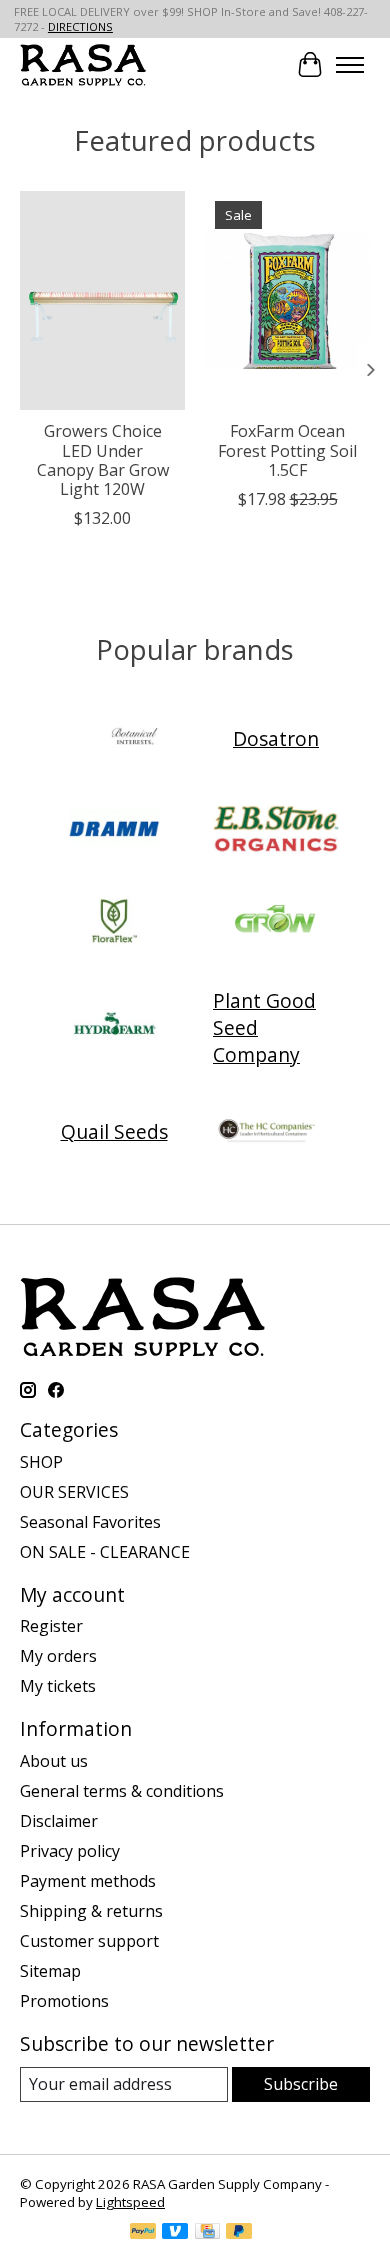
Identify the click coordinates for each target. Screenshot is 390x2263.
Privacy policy (70, 1851)
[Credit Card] (207, 2233)
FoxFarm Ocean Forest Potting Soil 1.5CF (287, 451)
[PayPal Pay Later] (239, 2233)
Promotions (64, 2001)
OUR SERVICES (74, 1492)
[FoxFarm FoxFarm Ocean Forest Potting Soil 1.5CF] (287, 300)
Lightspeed (130, 2202)
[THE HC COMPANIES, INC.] (267, 1132)
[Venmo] (175, 2233)
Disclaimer (59, 1821)
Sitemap (50, 1971)
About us (54, 1761)
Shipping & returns (91, 1911)
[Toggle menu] (350, 65)
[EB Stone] (276, 831)
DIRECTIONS (80, 26)
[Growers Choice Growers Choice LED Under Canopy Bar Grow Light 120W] (102, 300)
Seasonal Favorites (90, 1522)
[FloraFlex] (114, 923)
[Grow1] (276, 923)
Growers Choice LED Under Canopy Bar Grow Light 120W (103, 461)
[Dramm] (114, 831)
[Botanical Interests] (134, 739)
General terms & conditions (122, 1791)
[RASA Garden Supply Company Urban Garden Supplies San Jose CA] (83, 64)
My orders (58, 1656)
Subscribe (301, 2084)
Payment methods (88, 1881)
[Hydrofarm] (114, 1027)
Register (51, 1626)
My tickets (58, 1686)
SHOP (41, 1462)
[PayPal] (143, 2233)
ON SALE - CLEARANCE (105, 1552)
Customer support (89, 1941)
